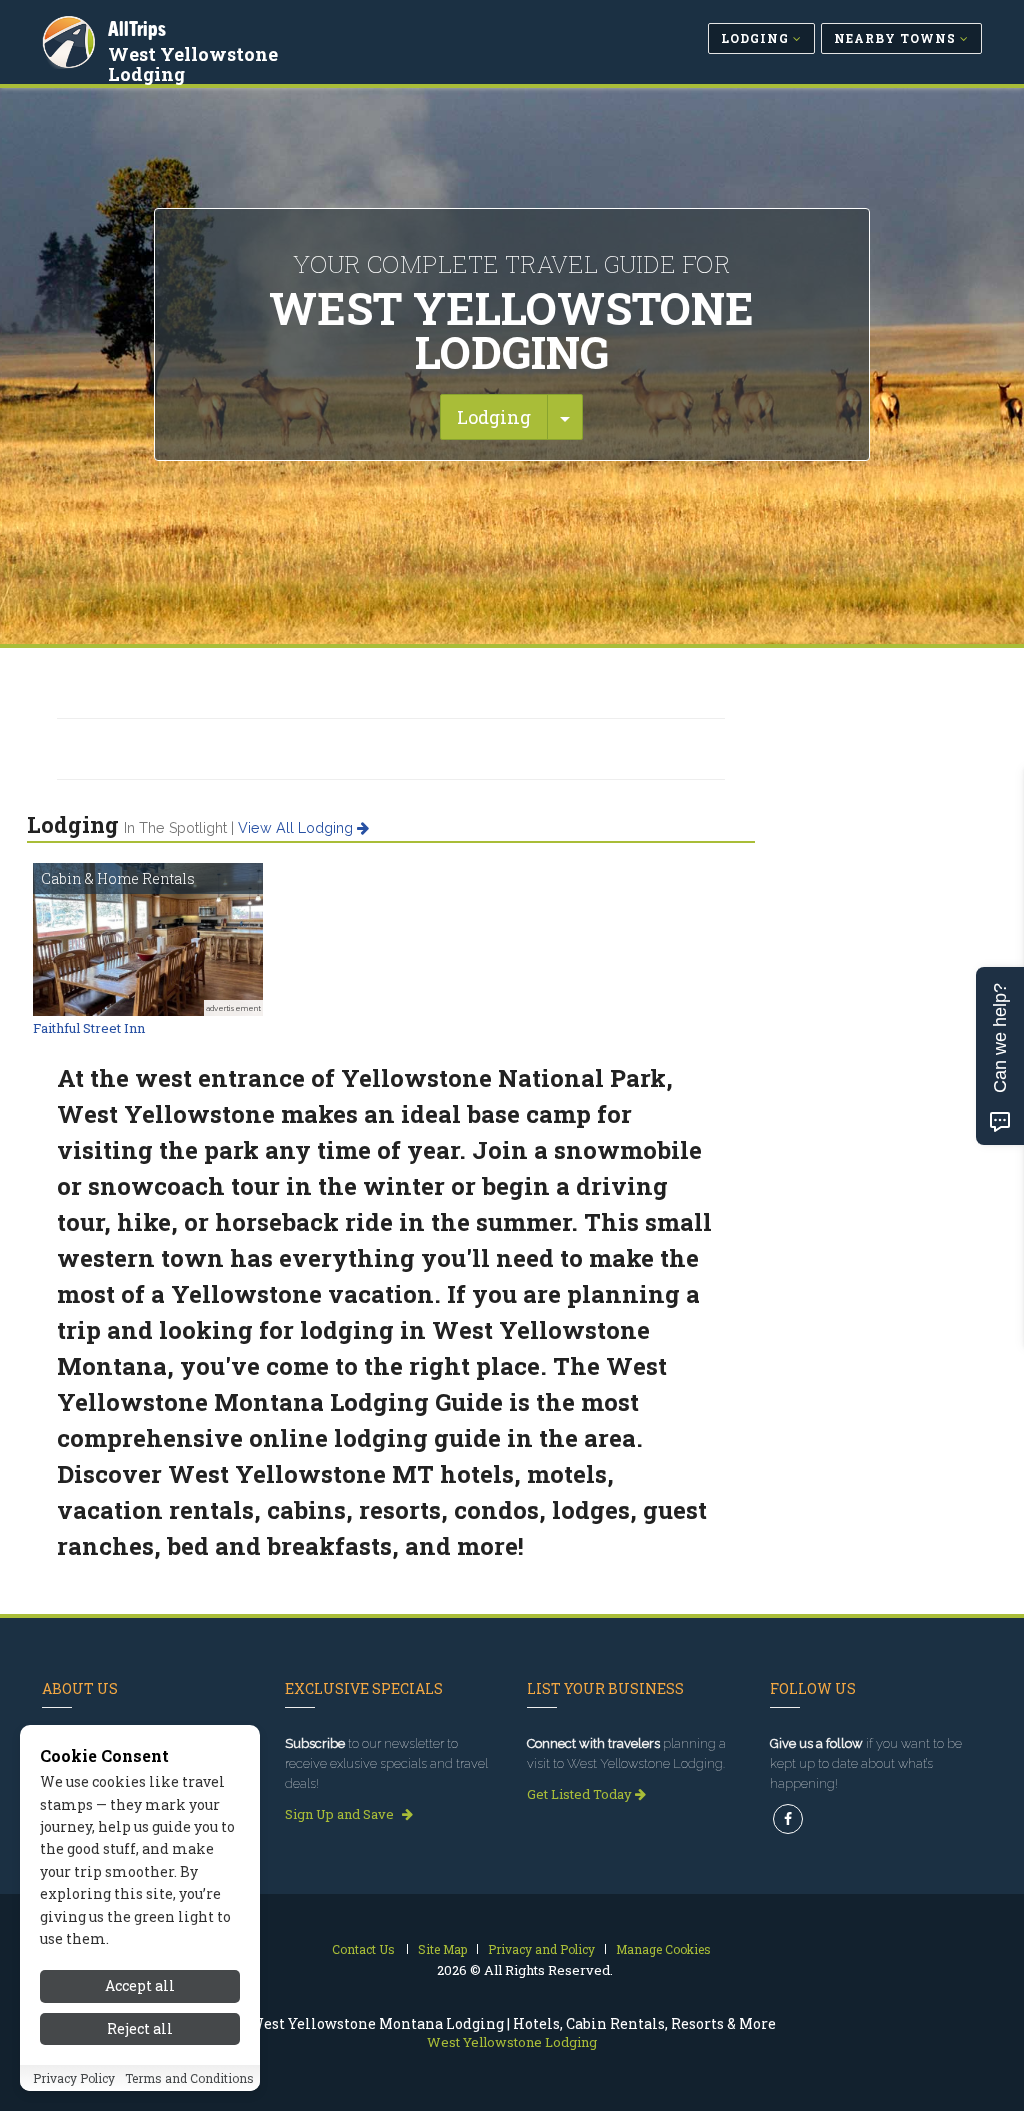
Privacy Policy (74, 2078)
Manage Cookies (663, 1949)
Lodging (494, 417)
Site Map (442, 1949)
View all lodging (297, 828)
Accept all (140, 1985)
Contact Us (363, 1949)
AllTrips (137, 28)
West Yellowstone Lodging (193, 64)
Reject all (140, 2028)
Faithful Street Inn (89, 1028)
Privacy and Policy (541, 1949)
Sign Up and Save (341, 1814)
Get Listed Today (581, 1794)
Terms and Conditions (189, 2078)
